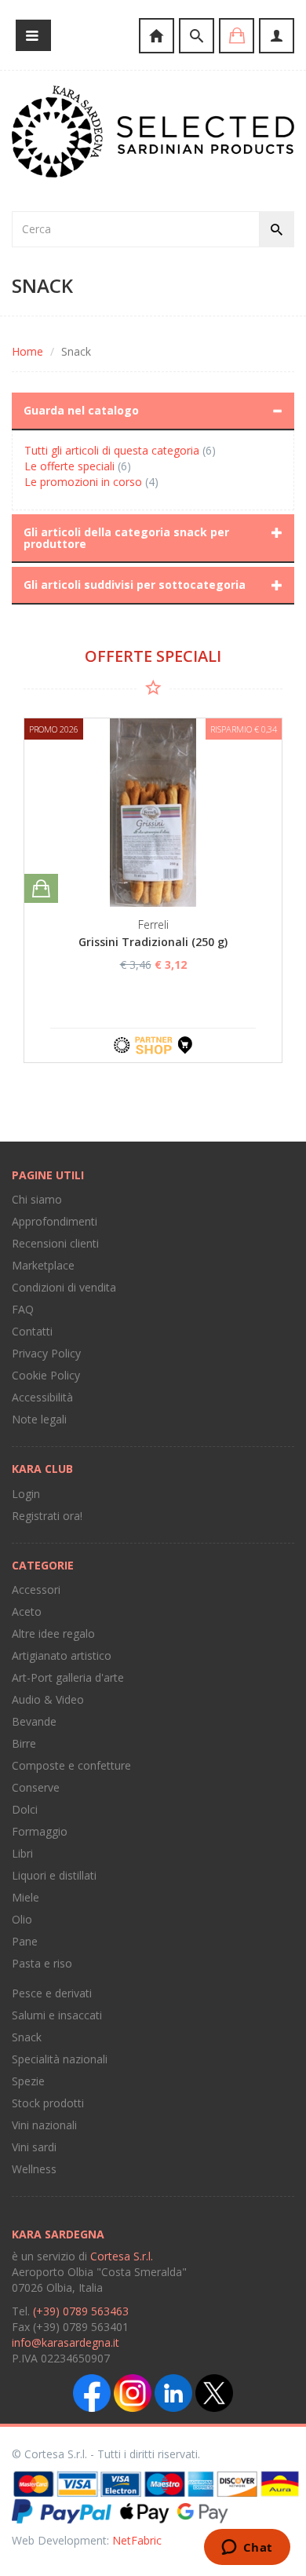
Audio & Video (48, 1699)
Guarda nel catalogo (81, 410)
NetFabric (137, 2540)
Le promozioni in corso (83, 482)
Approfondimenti (55, 1221)
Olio (22, 1919)
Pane (25, 1941)
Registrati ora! (47, 1516)
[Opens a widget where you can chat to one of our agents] (247, 2549)
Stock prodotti (48, 2103)
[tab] (153, 411)
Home (27, 351)
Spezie (28, 2081)
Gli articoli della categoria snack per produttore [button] (126, 538)
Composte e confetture (71, 1765)
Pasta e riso (42, 1963)
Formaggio (40, 1831)
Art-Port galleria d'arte (68, 1677)
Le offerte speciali (69, 466)
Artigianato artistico (62, 1655)
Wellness (34, 2169)
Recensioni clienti (55, 1243)
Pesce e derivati (52, 1993)
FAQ (23, 1309)
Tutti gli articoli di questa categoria (112, 450)
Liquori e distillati (54, 1875)
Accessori (36, 1589)
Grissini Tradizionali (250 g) (153, 942)
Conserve (36, 1787)
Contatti (32, 1331)
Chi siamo (37, 1199)
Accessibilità (42, 1397)
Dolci (25, 1809)
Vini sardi (34, 2147)
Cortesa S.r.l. (122, 2256)
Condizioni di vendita (64, 1287)
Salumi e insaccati (57, 2015)
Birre (24, 1743)
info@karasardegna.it (66, 2342)
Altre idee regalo (53, 1633)
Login (26, 1494)
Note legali (39, 1419)
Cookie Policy (46, 1375)
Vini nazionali (44, 2125)
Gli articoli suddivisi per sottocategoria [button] (135, 585)
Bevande (34, 1721)
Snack (27, 2037)
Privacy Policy (46, 1353)
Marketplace (43, 1265)
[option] (153, 890)
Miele (25, 1897)
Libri (22, 1853)
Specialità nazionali (60, 2059)
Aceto (27, 1611)
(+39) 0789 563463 (81, 2311)
